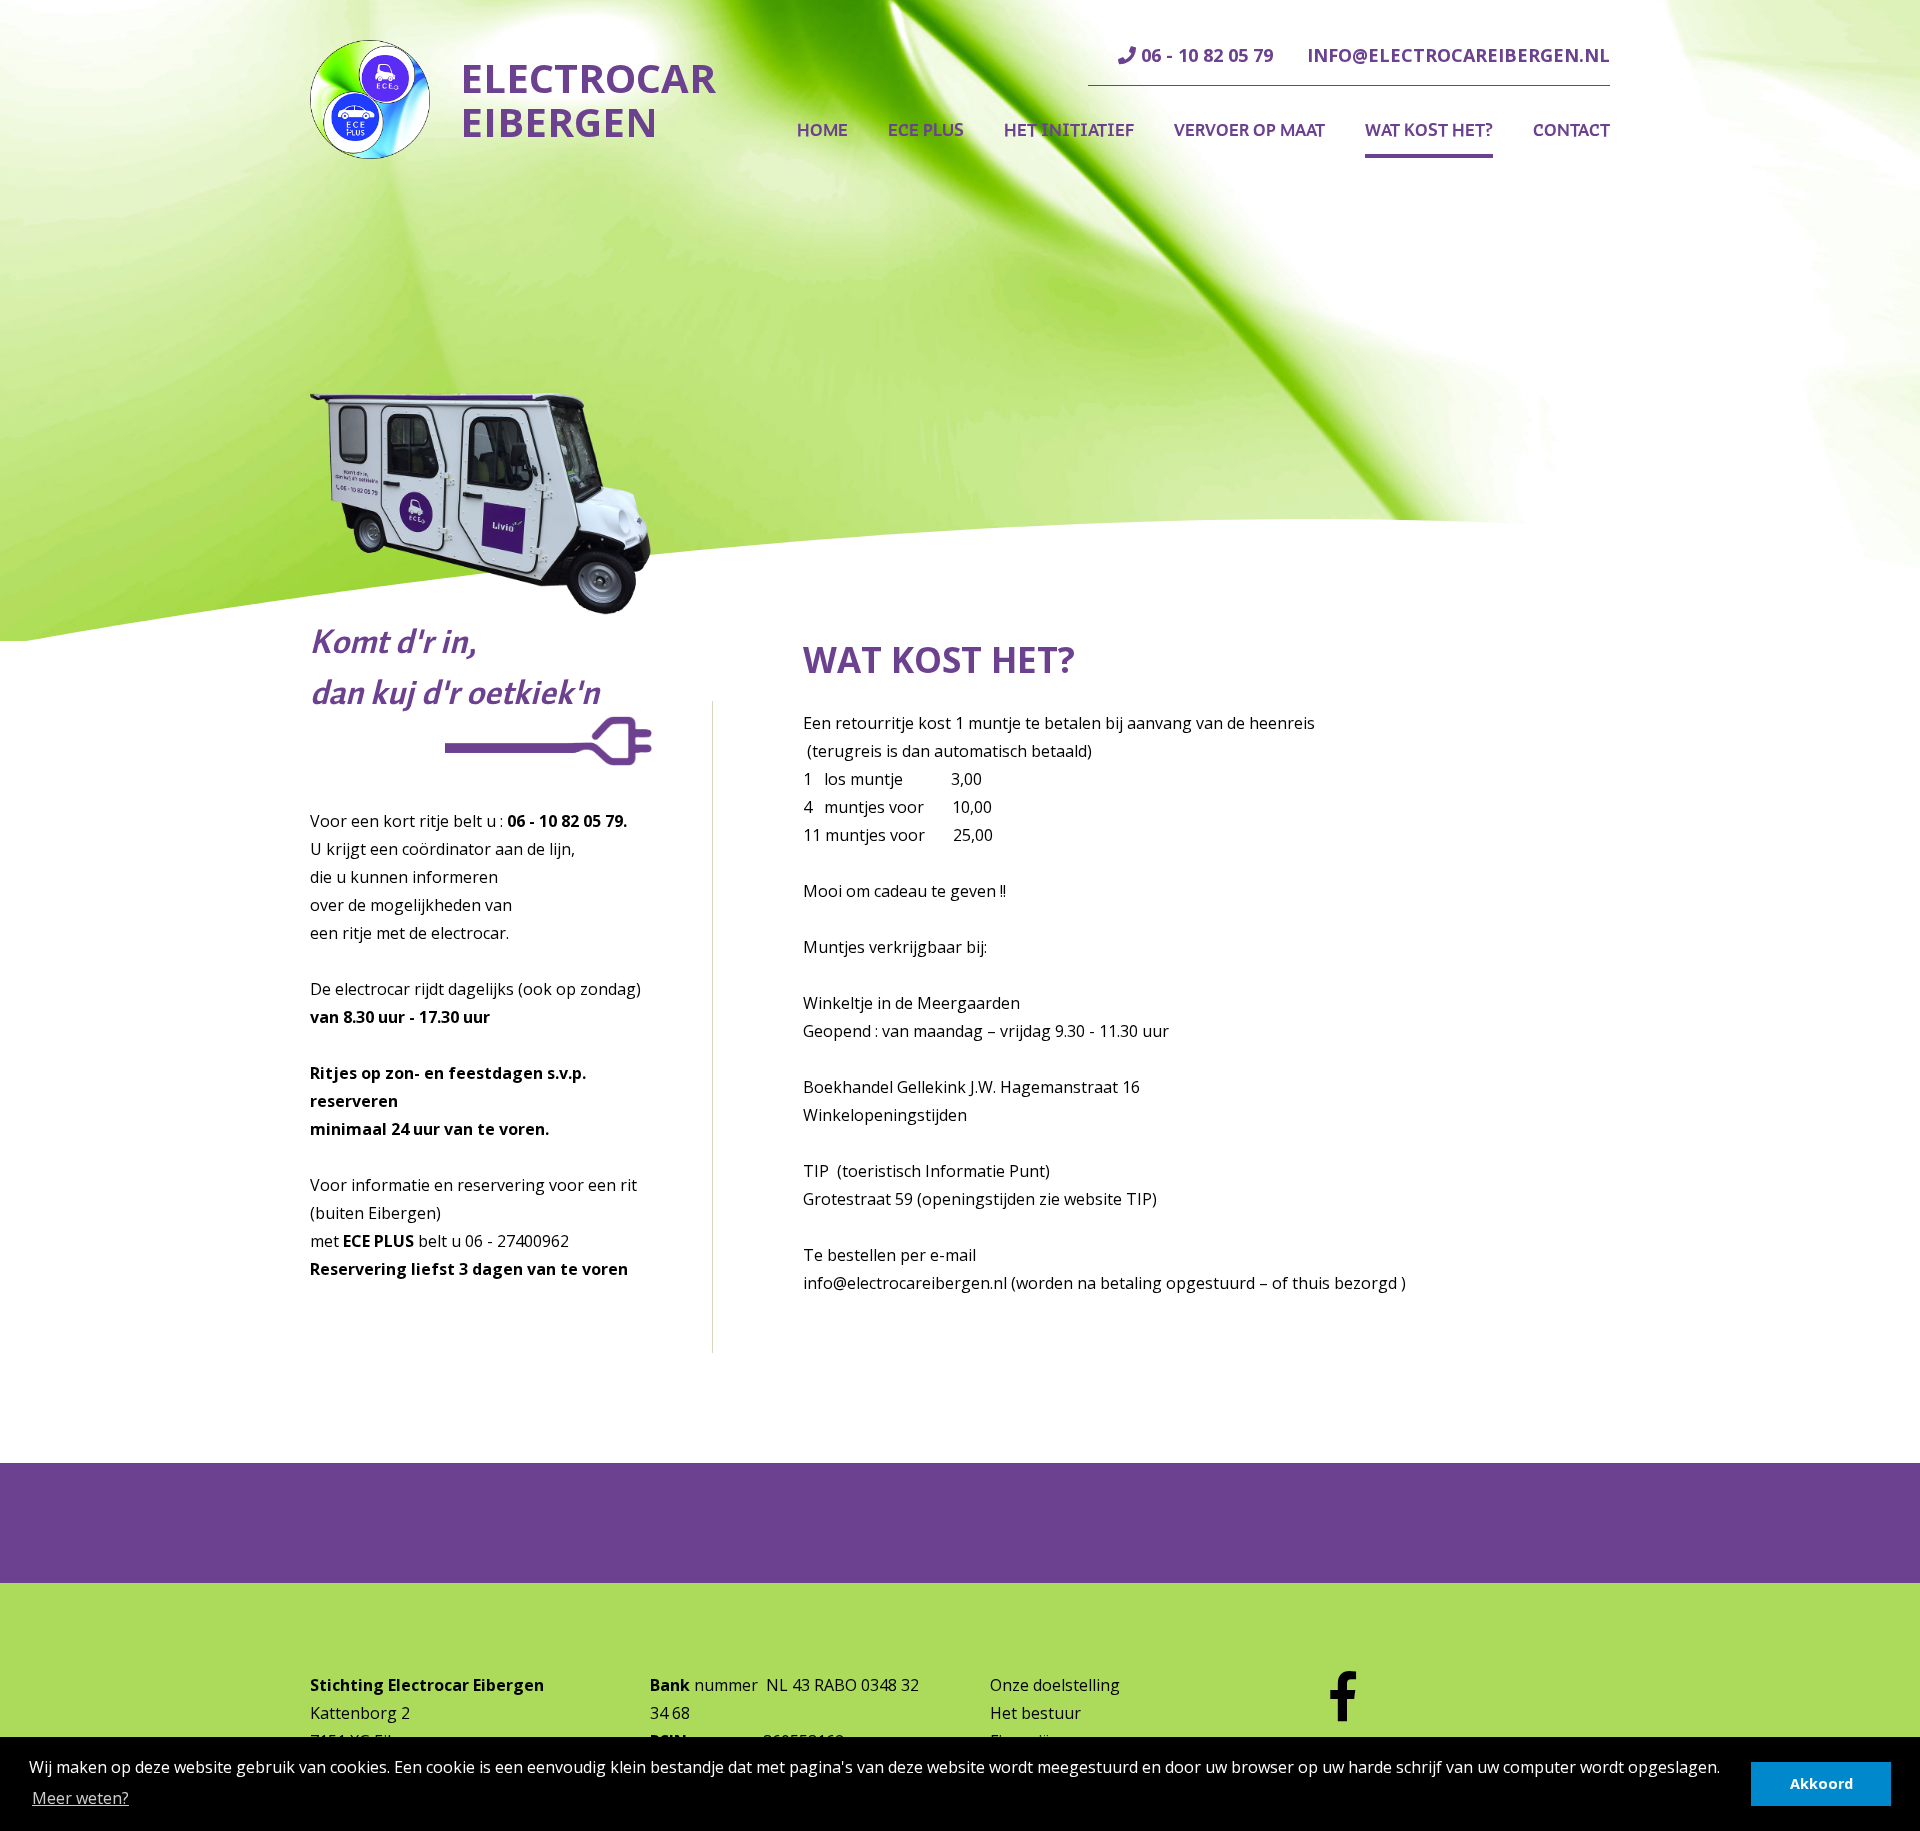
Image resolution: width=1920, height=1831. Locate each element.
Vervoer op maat (1249, 129)
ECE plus (926, 129)
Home (822, 129)
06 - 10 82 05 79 (1204, 55)
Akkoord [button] (1821, 1783)
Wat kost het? (1429, 129)
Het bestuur (1035, 1713)
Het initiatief (1069, 129)
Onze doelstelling (1055, 1685)
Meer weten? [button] (80, 1798)
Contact (1571, 129)
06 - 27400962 (517, 1241)
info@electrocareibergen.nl (1458, 55)
